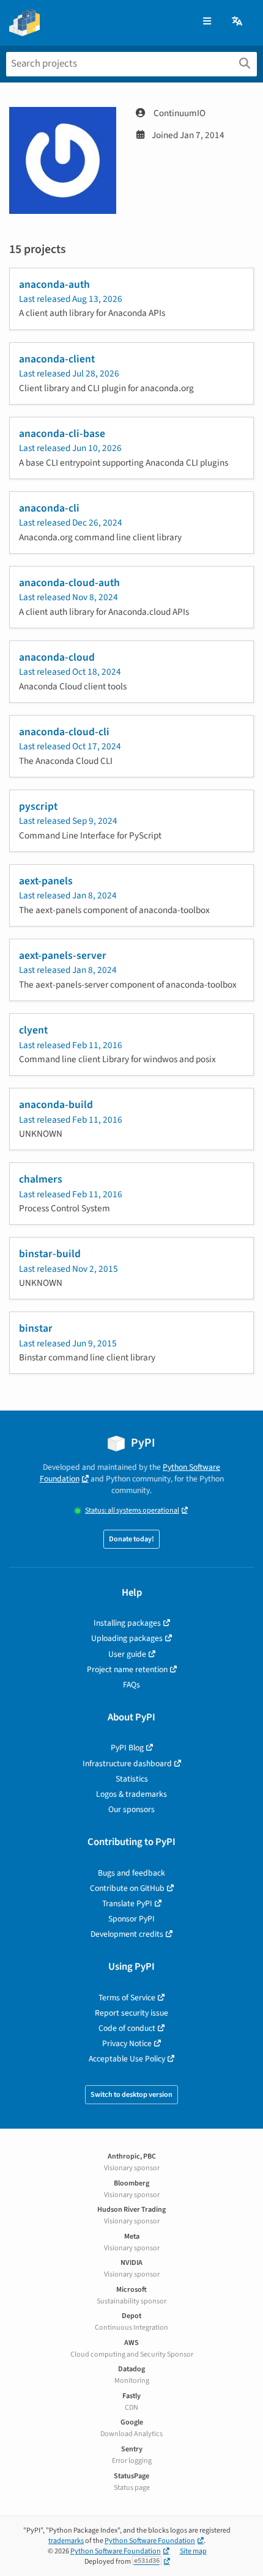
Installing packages (127, 1623)
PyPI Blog (127, 1748)
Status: (132, 1510)
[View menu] (207, 22)
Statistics (132, 1779)
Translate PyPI (127, 1903)
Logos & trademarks (131, 1794)
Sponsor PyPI (131, 1919)
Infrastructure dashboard (127, 1763)
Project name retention (127, 1669)
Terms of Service (127, 1998)
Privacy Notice (127, 2043)
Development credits (127, 1934)
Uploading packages (127, 1638)
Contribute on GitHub (127, 1888)
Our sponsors (131, 1809)
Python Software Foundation (150, 2541)
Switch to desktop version (131, 2095)
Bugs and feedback (131, 1873)
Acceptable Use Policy (127, 2059)
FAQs (131, 1685)
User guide (127, 1654)
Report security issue (131, 2013)
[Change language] (238, 22)
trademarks (66, 2541)
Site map (193, 2551)
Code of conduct (127, 2028)
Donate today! (131, 1539)
